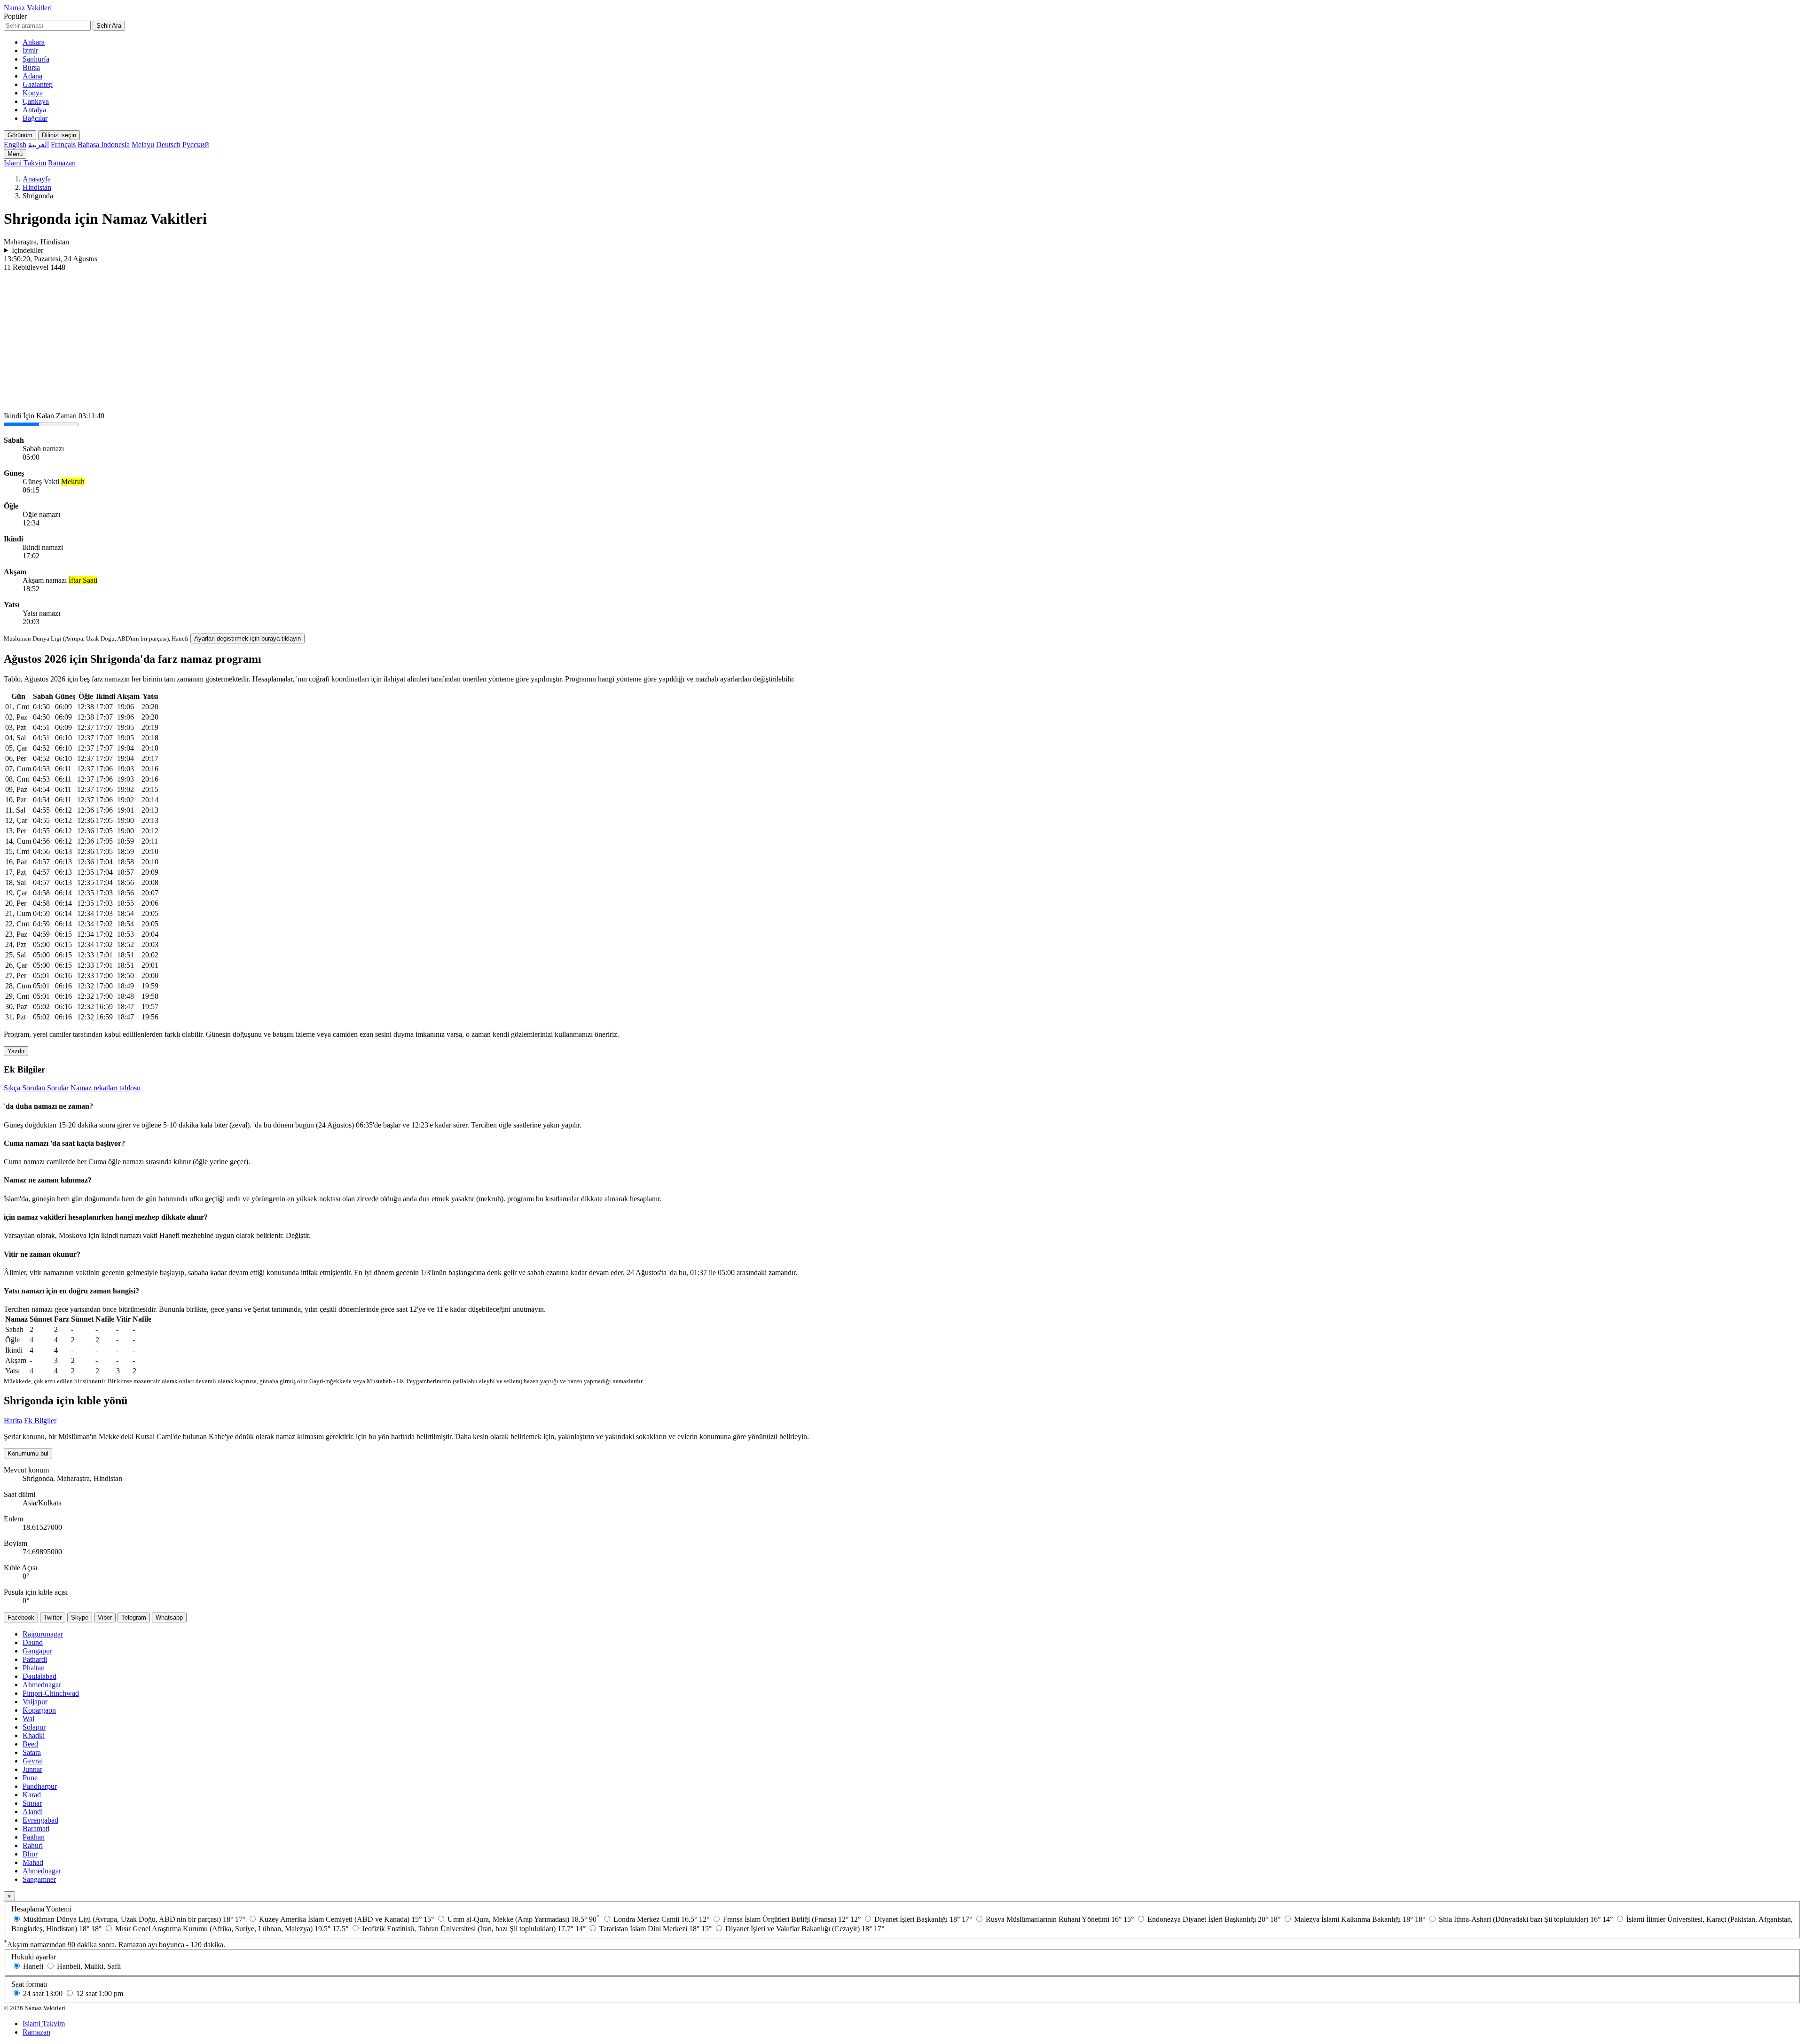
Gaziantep (38, 84)
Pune (30, 1778)
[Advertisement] (902, 342)
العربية (39, 145)
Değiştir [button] (297, 1235)
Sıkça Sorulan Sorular (36, 1088)
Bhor (30, 1854)
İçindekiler (27, 250)
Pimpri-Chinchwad (51, 1693)
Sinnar (32, 1803)
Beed (30, 1744)
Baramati (36, 1829)
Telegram (134, 1617)
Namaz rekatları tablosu (106, 1088)
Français (63, 145)
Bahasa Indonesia (104, 145)
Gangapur (37, 1651)
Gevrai (33, 1761)
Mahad (33, 1862)
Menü (15, 154)
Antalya (34, 110)
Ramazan (62, 163)
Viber (105, 1617)
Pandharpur (40, 1786)
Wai (28, 1719)
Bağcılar (35, 118)
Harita (13, 1421)
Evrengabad (40, 1820)
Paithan (34, 1837)
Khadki (34, 1735)
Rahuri (33, 1845)
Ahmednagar (42, 1685)
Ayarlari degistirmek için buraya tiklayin (247, 638)
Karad (32, 1795)
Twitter (53, 1617)
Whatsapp (169, 1617)
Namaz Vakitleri (28, 8)
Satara (32, 1752)
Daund (33, 1642)
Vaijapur (35, 1702)
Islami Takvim (25, 163)
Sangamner (39, 1879)
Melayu (143, 145)
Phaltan (34, 1668)
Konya (33, 93)
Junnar (32, 1769)
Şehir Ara (109, 26)
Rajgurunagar (43, 1634)
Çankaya (36, 101)
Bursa (31, 67)
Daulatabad (39, 1676)
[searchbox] (47, 26)
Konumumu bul (28, 1453)
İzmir (30, 51)
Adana (32, 76)
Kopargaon (39, 1710)
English (15, 145)
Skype (80, 1617)
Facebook (21, 1617)
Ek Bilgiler (40, 1421)
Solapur (34, 1727)
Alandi (33, 1812)
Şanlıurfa (36, 59)
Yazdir (16, 1051)
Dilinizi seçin (59, 135)
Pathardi (35, 1659)
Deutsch (168, 145)
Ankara (34, 42)
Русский (196, 145)
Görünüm (20, 135)
